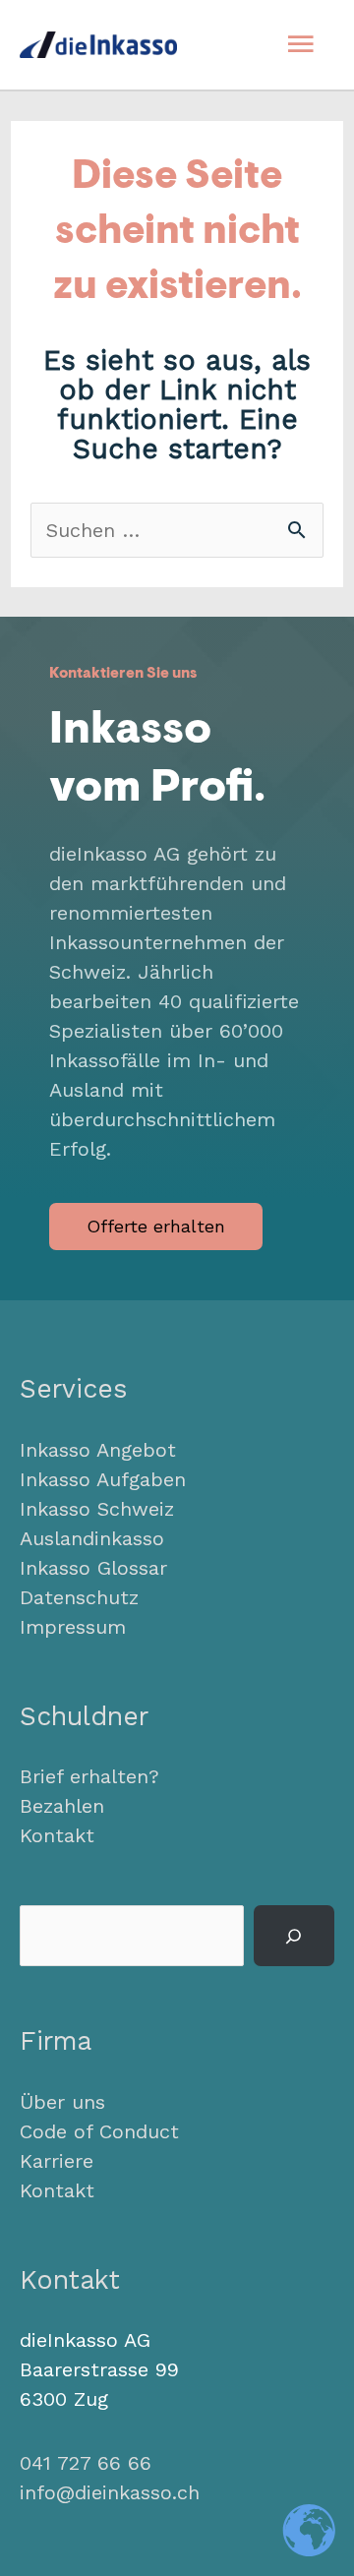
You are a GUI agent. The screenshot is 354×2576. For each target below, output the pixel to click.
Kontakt (57, 1835)
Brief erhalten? (89, 1776)
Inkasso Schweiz (97, 1509)
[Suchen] (294, 1936)
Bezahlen (62, 1806)
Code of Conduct (99, 2131)
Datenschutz (79, 1597)
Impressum (73, 1627)
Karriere (57, 2161)
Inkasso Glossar (93, 1568)
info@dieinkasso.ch (110, 2492)
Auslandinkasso (92, 1538)
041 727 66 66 (86, 2463)
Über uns (62, 2102)
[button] (156, 1227)
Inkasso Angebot (98, 1450)
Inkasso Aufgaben (103, 1479)
